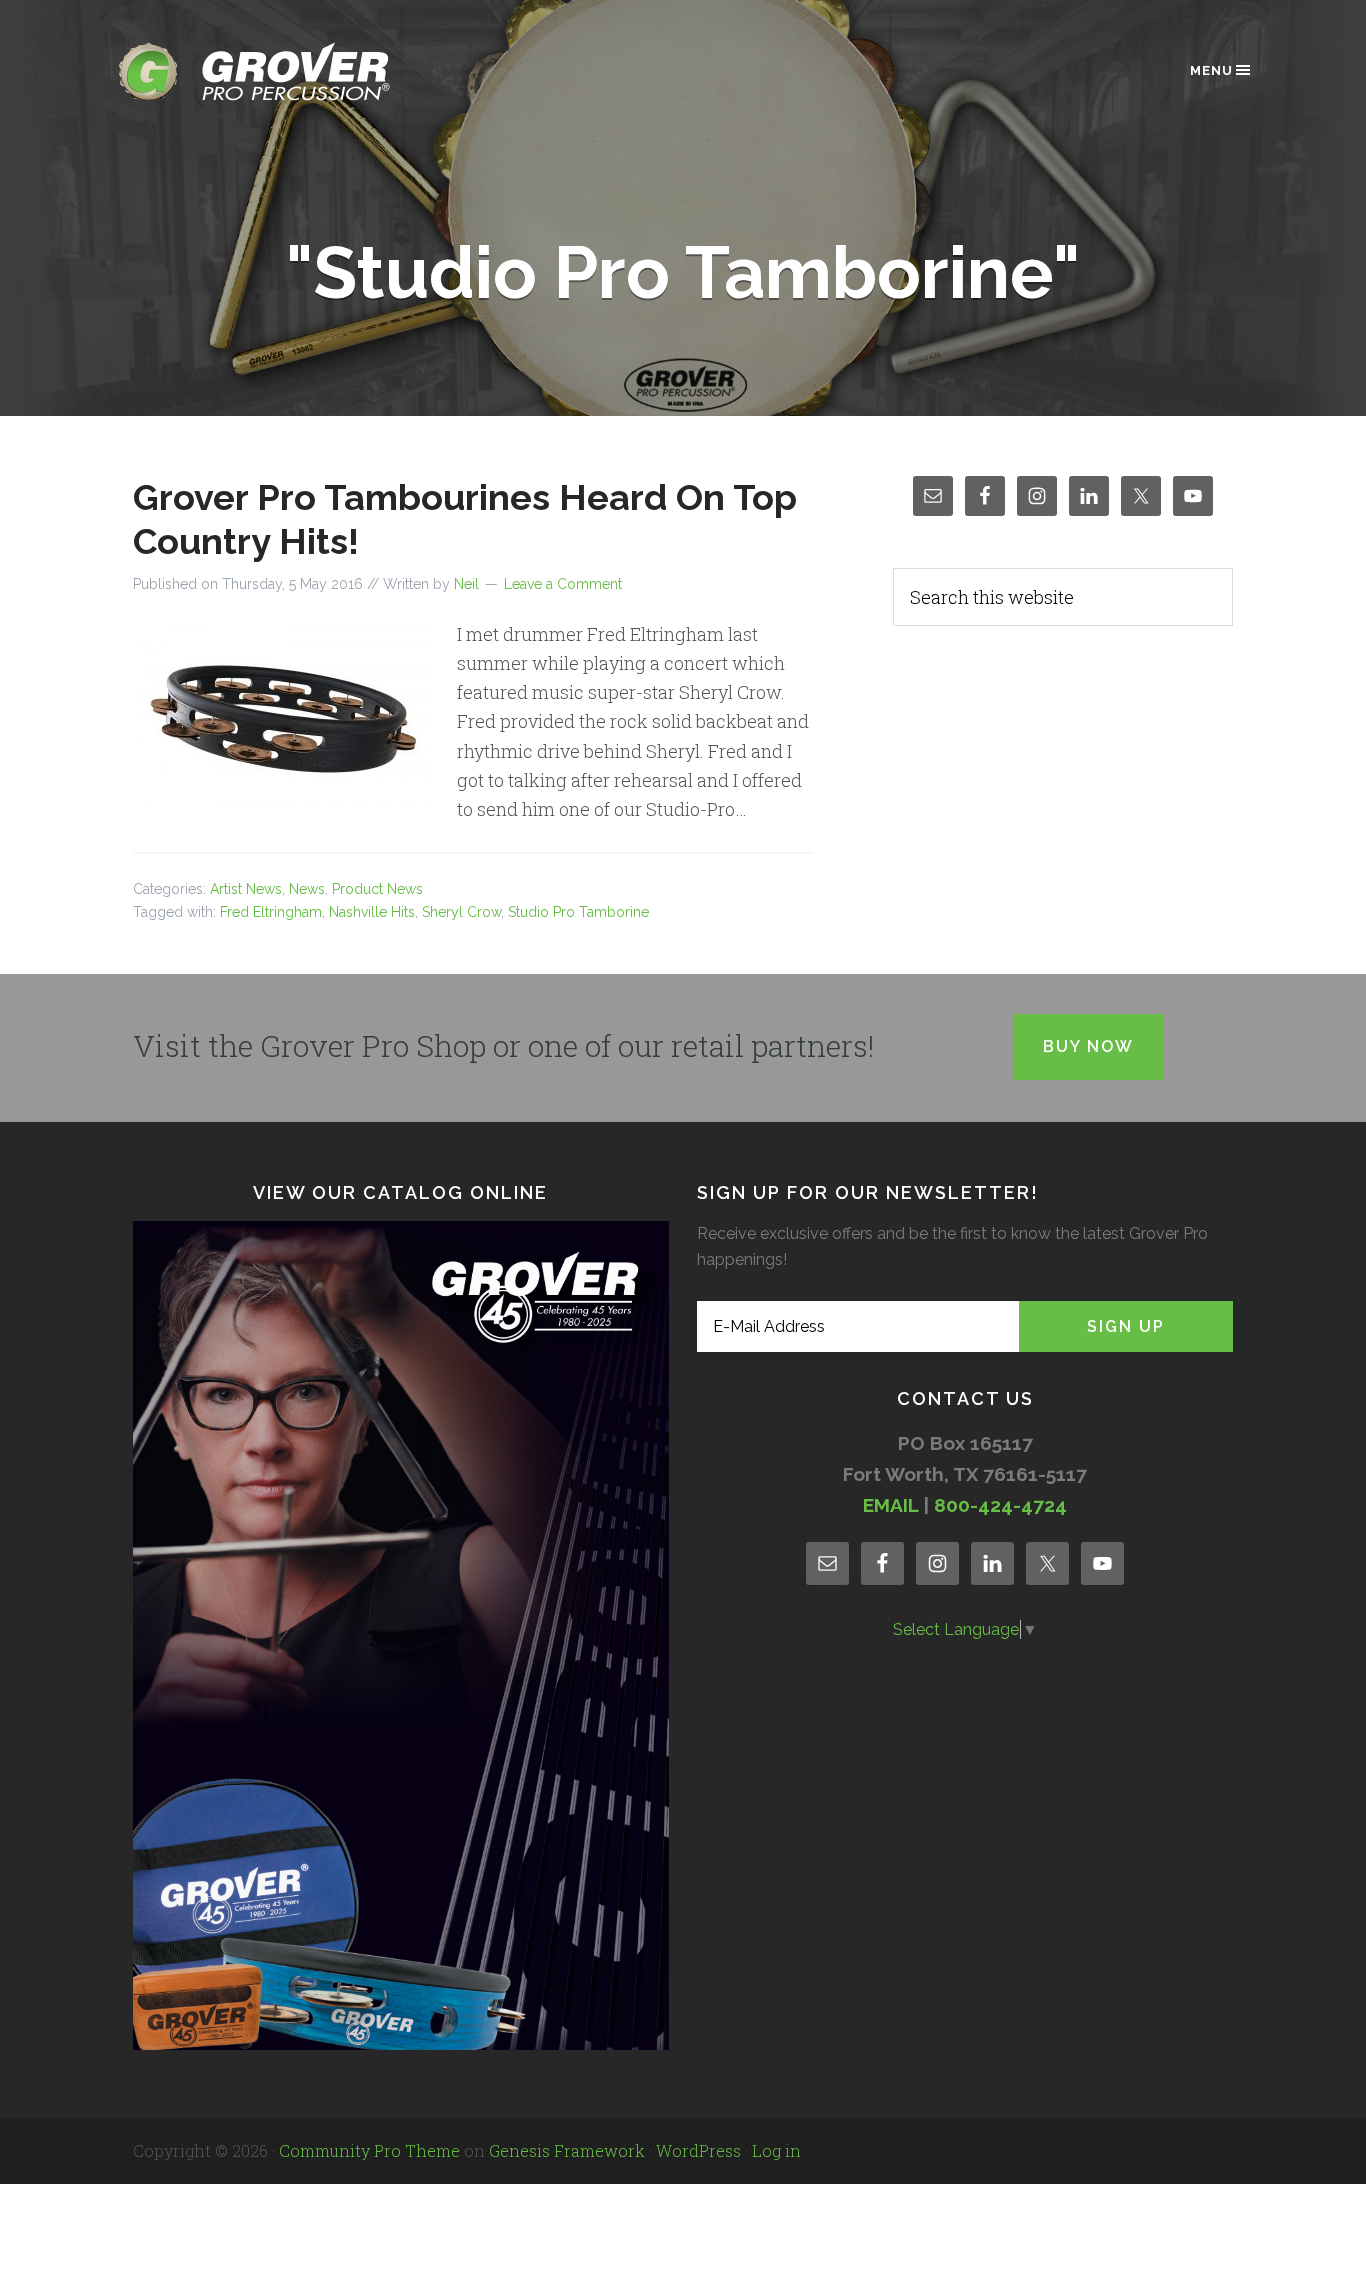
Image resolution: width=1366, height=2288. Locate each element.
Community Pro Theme (369, 2150)
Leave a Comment (563, 584)
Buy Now (1088, 1046)
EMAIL (890, 1505)
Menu (1211, 70)
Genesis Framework (567, 2150)
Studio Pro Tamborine (578, 912)
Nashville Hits (372, 912)
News (307, 889)
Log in (776, 2150)
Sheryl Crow (461, 912)
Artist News (246, 889)
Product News (377, 889)
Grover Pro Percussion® (288, 71)
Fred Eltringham (271, 912)
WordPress (698, 2150)
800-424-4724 (1000, 1505)
